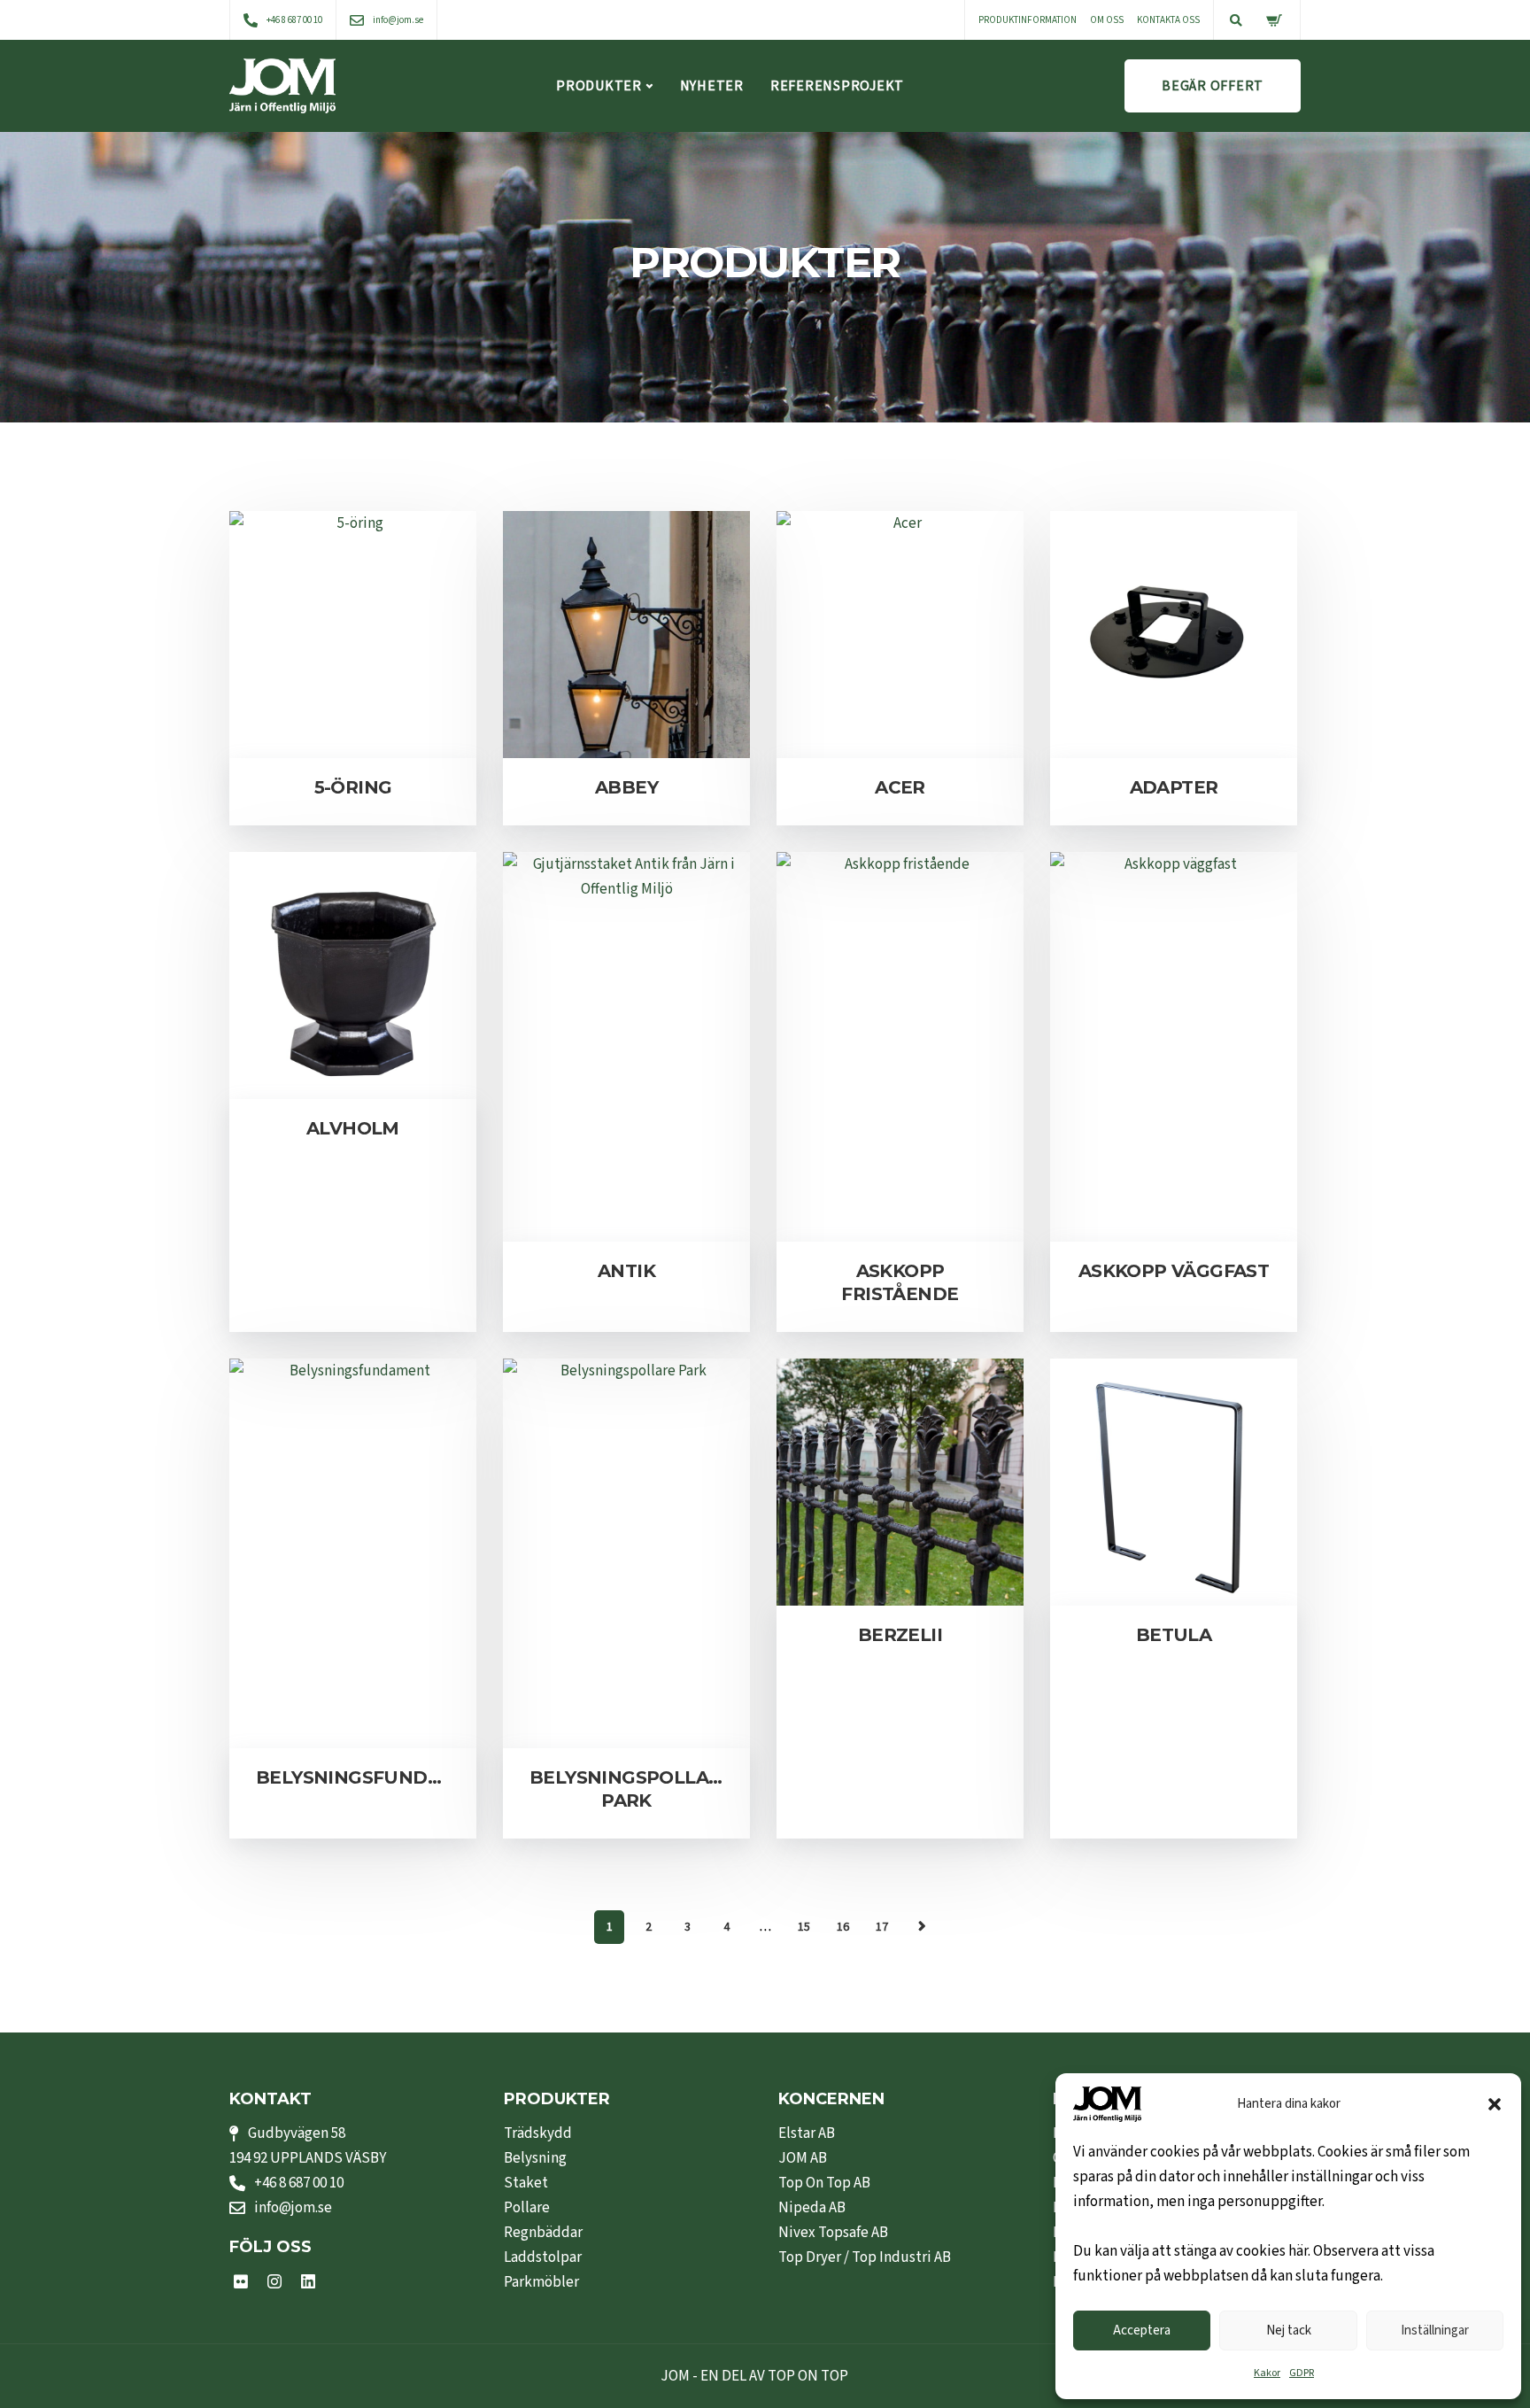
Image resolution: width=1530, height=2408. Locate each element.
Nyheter (712, 86)
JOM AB (803, 2158)
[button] (1495, 2104)
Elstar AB (807, 2133)
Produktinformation (1028, 20)
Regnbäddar (543, 2233)
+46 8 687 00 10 (299, 2183)
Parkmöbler (541, 2282)
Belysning (535, 2158)
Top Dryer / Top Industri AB (865, 2257)
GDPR (1302, 2373)
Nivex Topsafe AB (833, 2233)
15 (804, 1927)
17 (882, 1927)
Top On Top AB (824, 2183)
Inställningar (1435, 2331)
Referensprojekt (837, 86)
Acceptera (1142, 2331)
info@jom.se (293, 2208)
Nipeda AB (812, 2208)
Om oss (1107, 20)
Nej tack (1289, 2331)
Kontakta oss (1168, 20)
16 (843, 1927)
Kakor (1267, 2373)
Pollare (527, 2208)
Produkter (599, 86)
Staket (526, 2183)
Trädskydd (538, 2133)
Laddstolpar (543, 2257)
